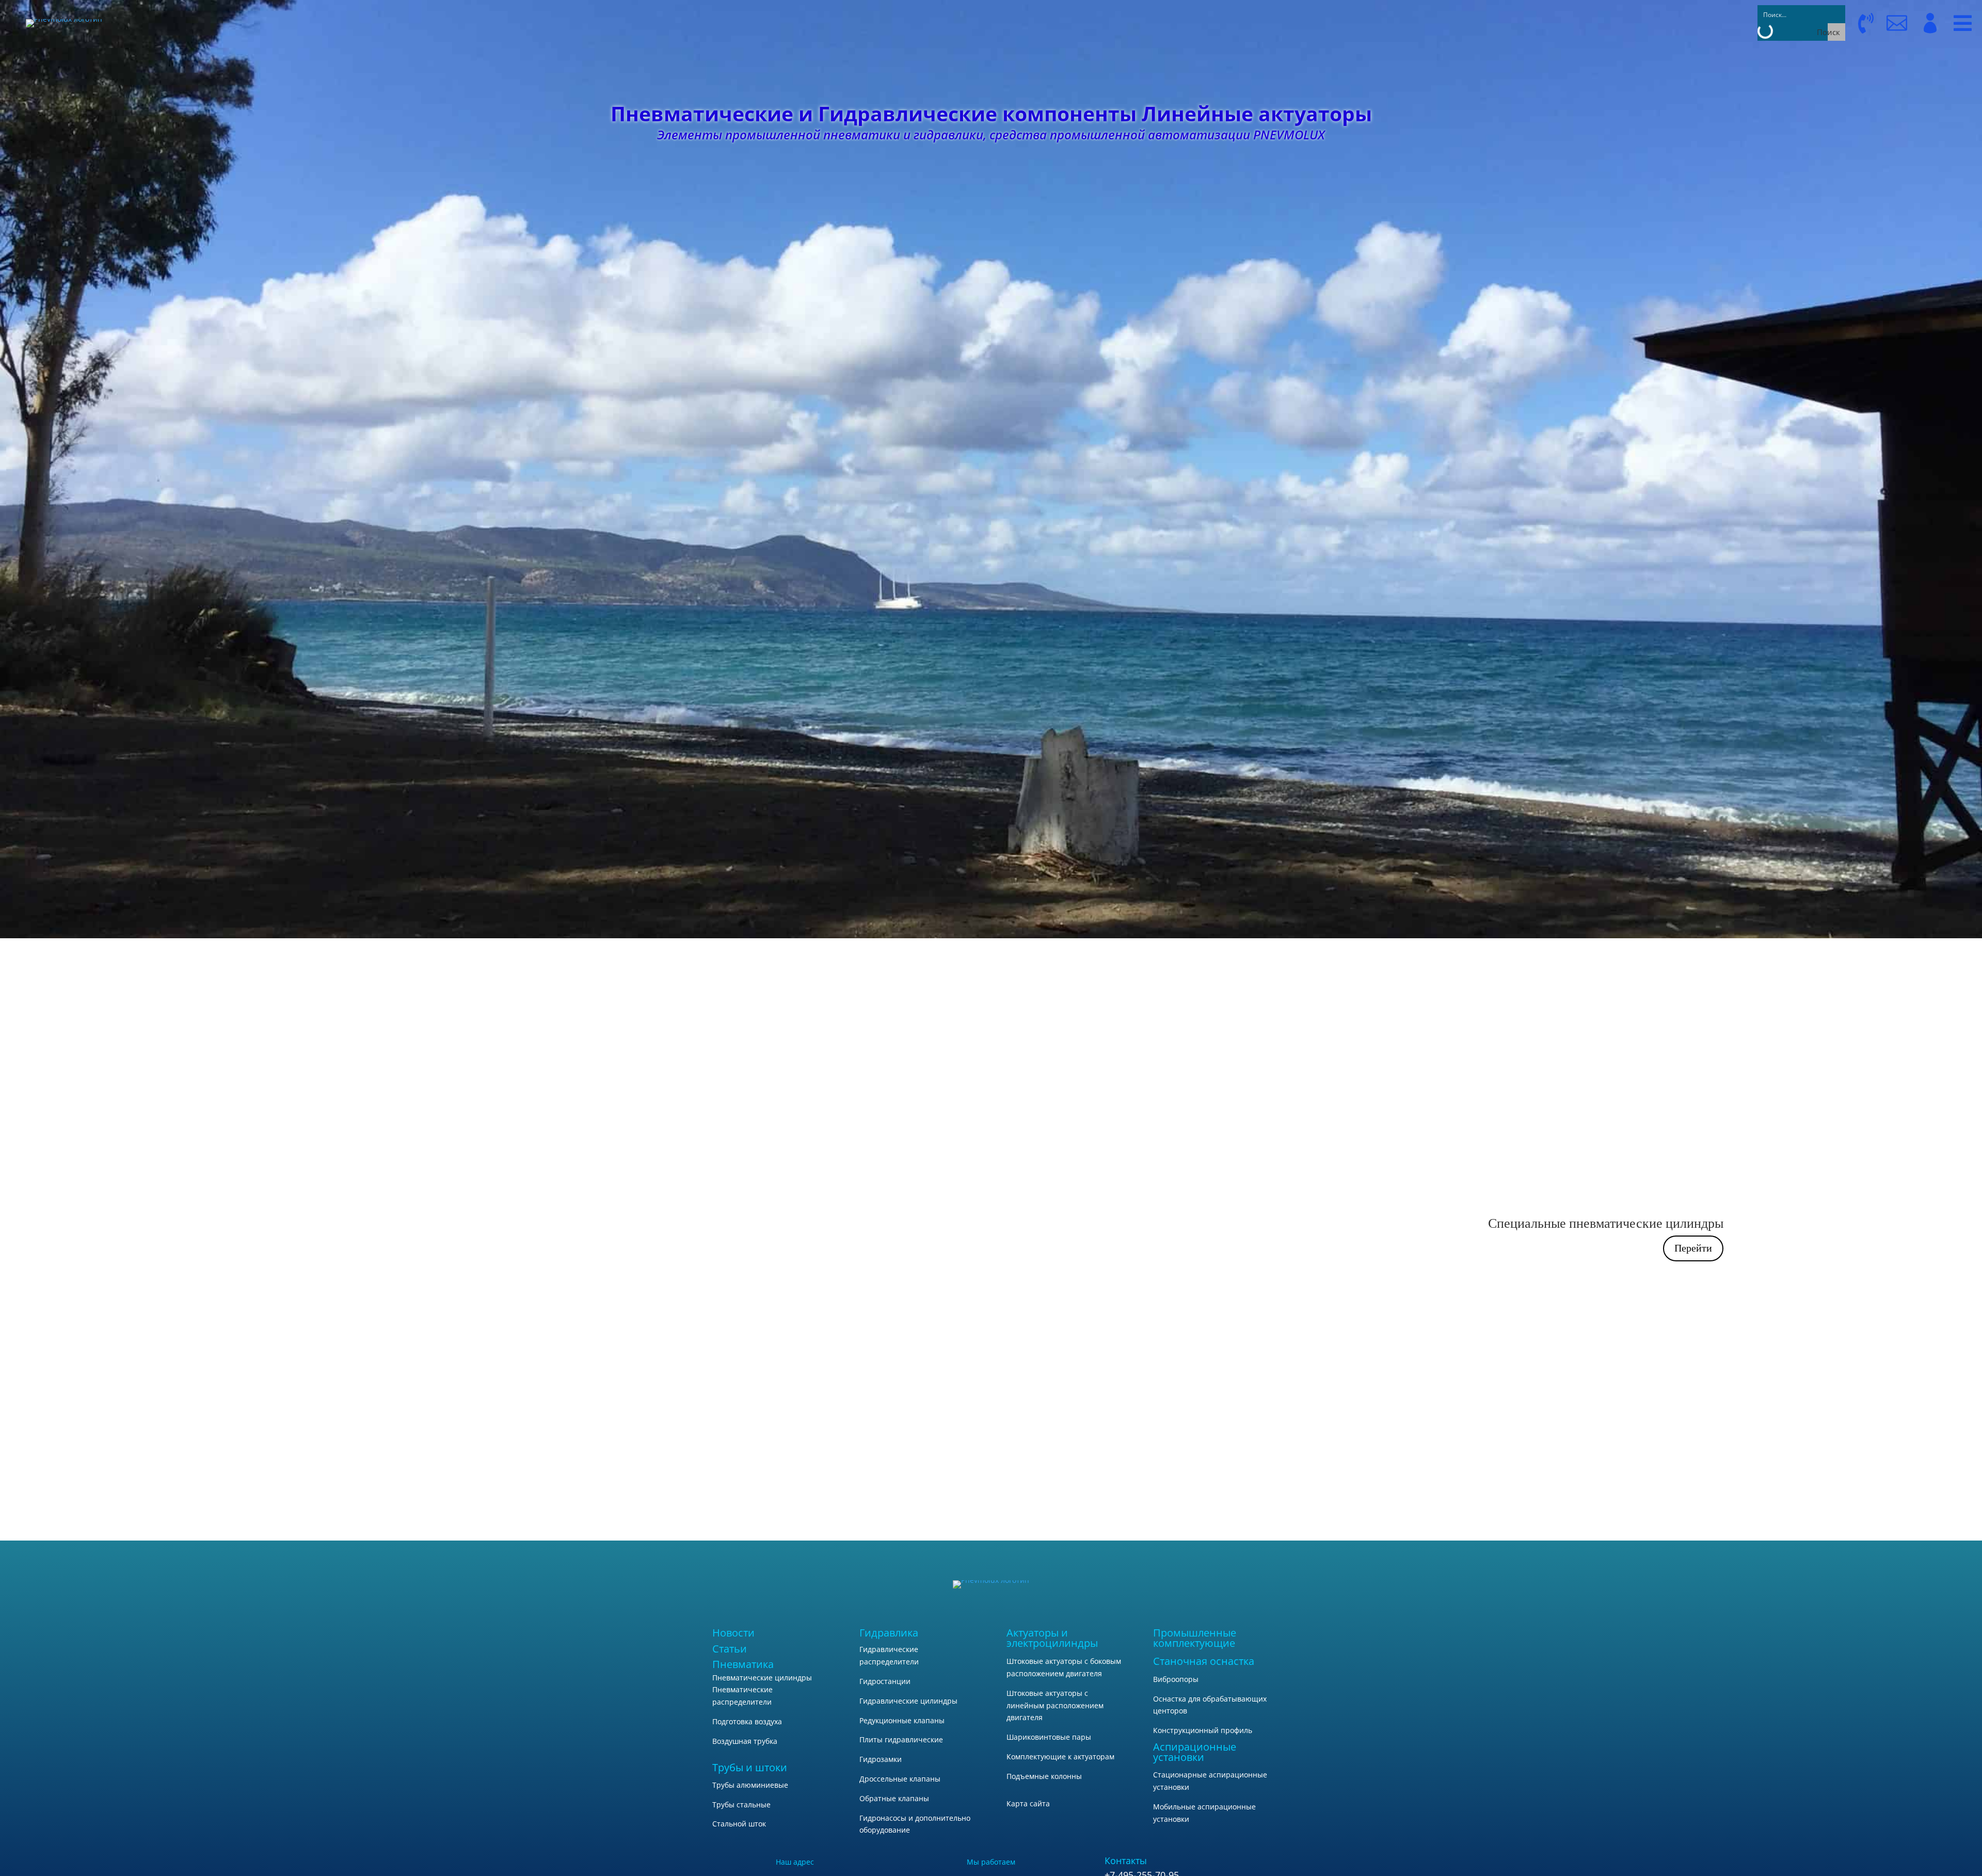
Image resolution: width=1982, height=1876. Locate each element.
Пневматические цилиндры (762, 1678)
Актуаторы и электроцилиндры (1052, 1638)
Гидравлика (889, 1633)
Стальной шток (739, 1824)
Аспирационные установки (1195, 1752)
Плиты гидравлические (901, 1739)
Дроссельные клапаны (900, 1779)
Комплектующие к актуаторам (1060, 1757)
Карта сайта (1028, 1803)
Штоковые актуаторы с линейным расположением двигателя (1055, 1705)
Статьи (730, 1649)
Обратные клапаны (894, 1798)
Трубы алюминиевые (750, 1785)
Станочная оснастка (1204, 1661)
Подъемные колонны (1044, 1776)
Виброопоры (1176, 1679)
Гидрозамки (881, 1759)
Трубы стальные (741, 1805)
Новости (733, 1633)
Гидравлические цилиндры (908, 1701)
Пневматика (743, 1664)
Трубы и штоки (750, 1767)
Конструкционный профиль (1203, 1730)
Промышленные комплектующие (1195, 1638)
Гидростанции (885, 1681)
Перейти (1693, 1248)
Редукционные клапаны (902, 1720)
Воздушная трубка (745, 1741)
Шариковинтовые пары (1049, 1737)
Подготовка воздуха (747, 1721)
